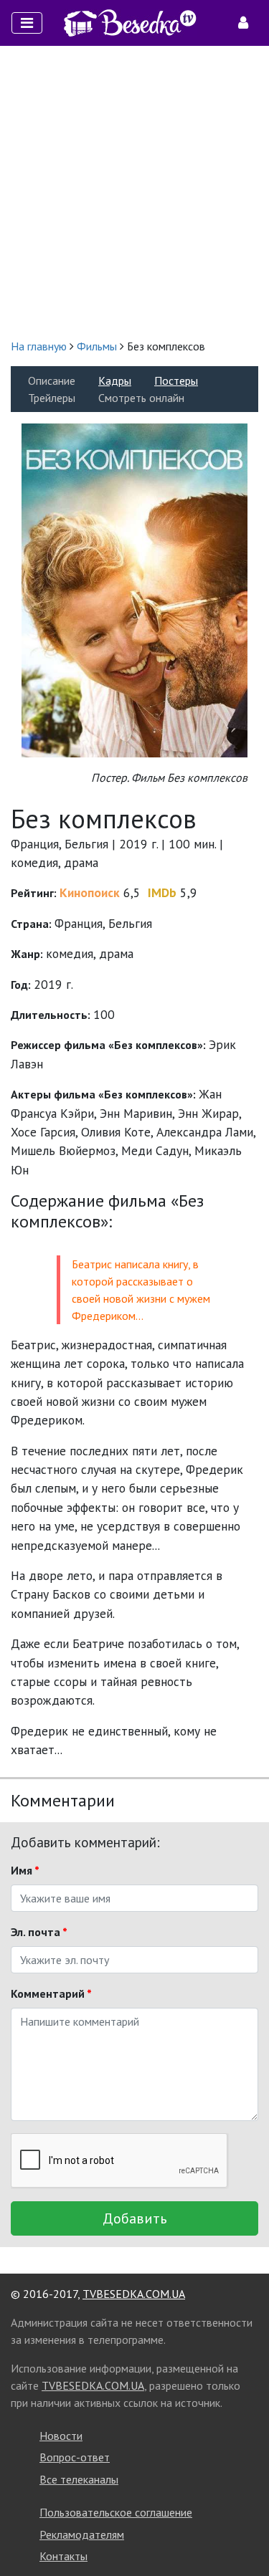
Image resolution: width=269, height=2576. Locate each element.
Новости (61, 2436)
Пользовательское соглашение (116, 2512)
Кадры (115, 380)
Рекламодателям (82, 2534)
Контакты (63, 2556)
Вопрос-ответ (75, 2457)
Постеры (176, 380)
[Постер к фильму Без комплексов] (134, 589)
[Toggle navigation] (27, 23)
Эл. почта (39, 1932)
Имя (25, 1870)
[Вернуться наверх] (244, 2533)
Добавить (135, 2218)
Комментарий (51, 1993)
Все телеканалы (79, 2479)
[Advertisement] (134, 192)
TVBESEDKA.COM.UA (134, 2294)
